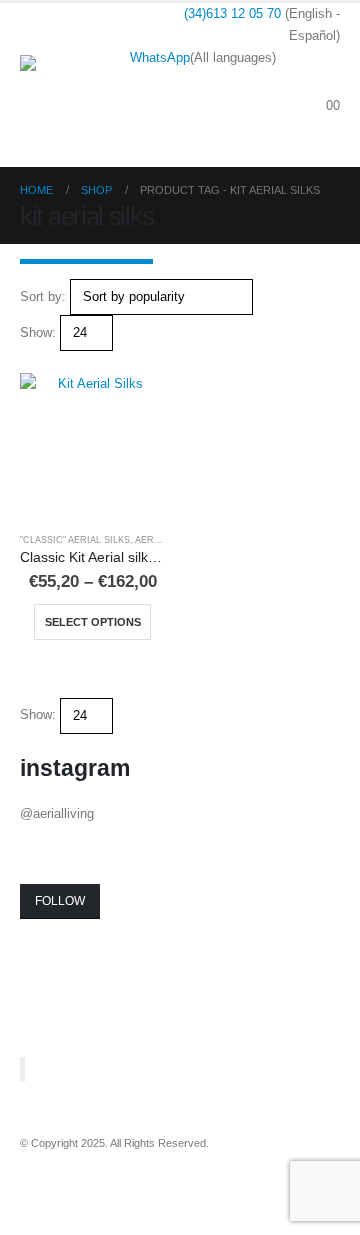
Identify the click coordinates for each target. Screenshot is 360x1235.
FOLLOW (60, 901)
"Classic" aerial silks (75, 540)
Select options (93, 622)
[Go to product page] (92, 445)
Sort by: (43, 296)
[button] (324, 82)
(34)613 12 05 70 (232, 13)
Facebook (37, 1171)
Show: (38, 332)
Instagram (111, 1171)
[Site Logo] (75, 84)
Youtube (74, 1171)
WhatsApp (160, 57)
